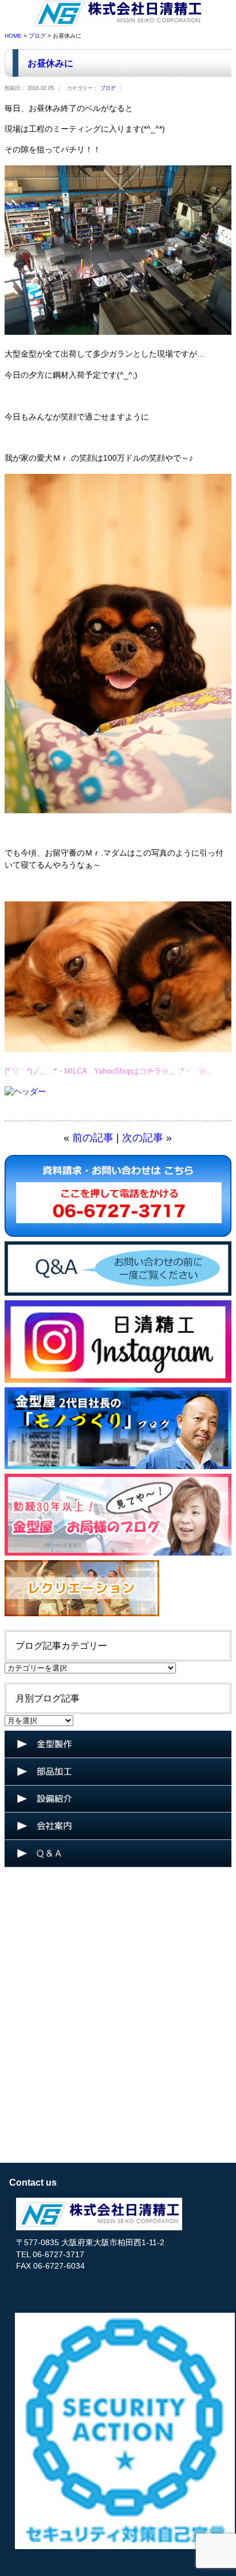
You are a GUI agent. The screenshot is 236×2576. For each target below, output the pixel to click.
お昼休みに (50, 63)
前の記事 (93, 1138)
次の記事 (143, 1138)
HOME (13, 36)
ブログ (37, 36)
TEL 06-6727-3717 (50, 2255)
